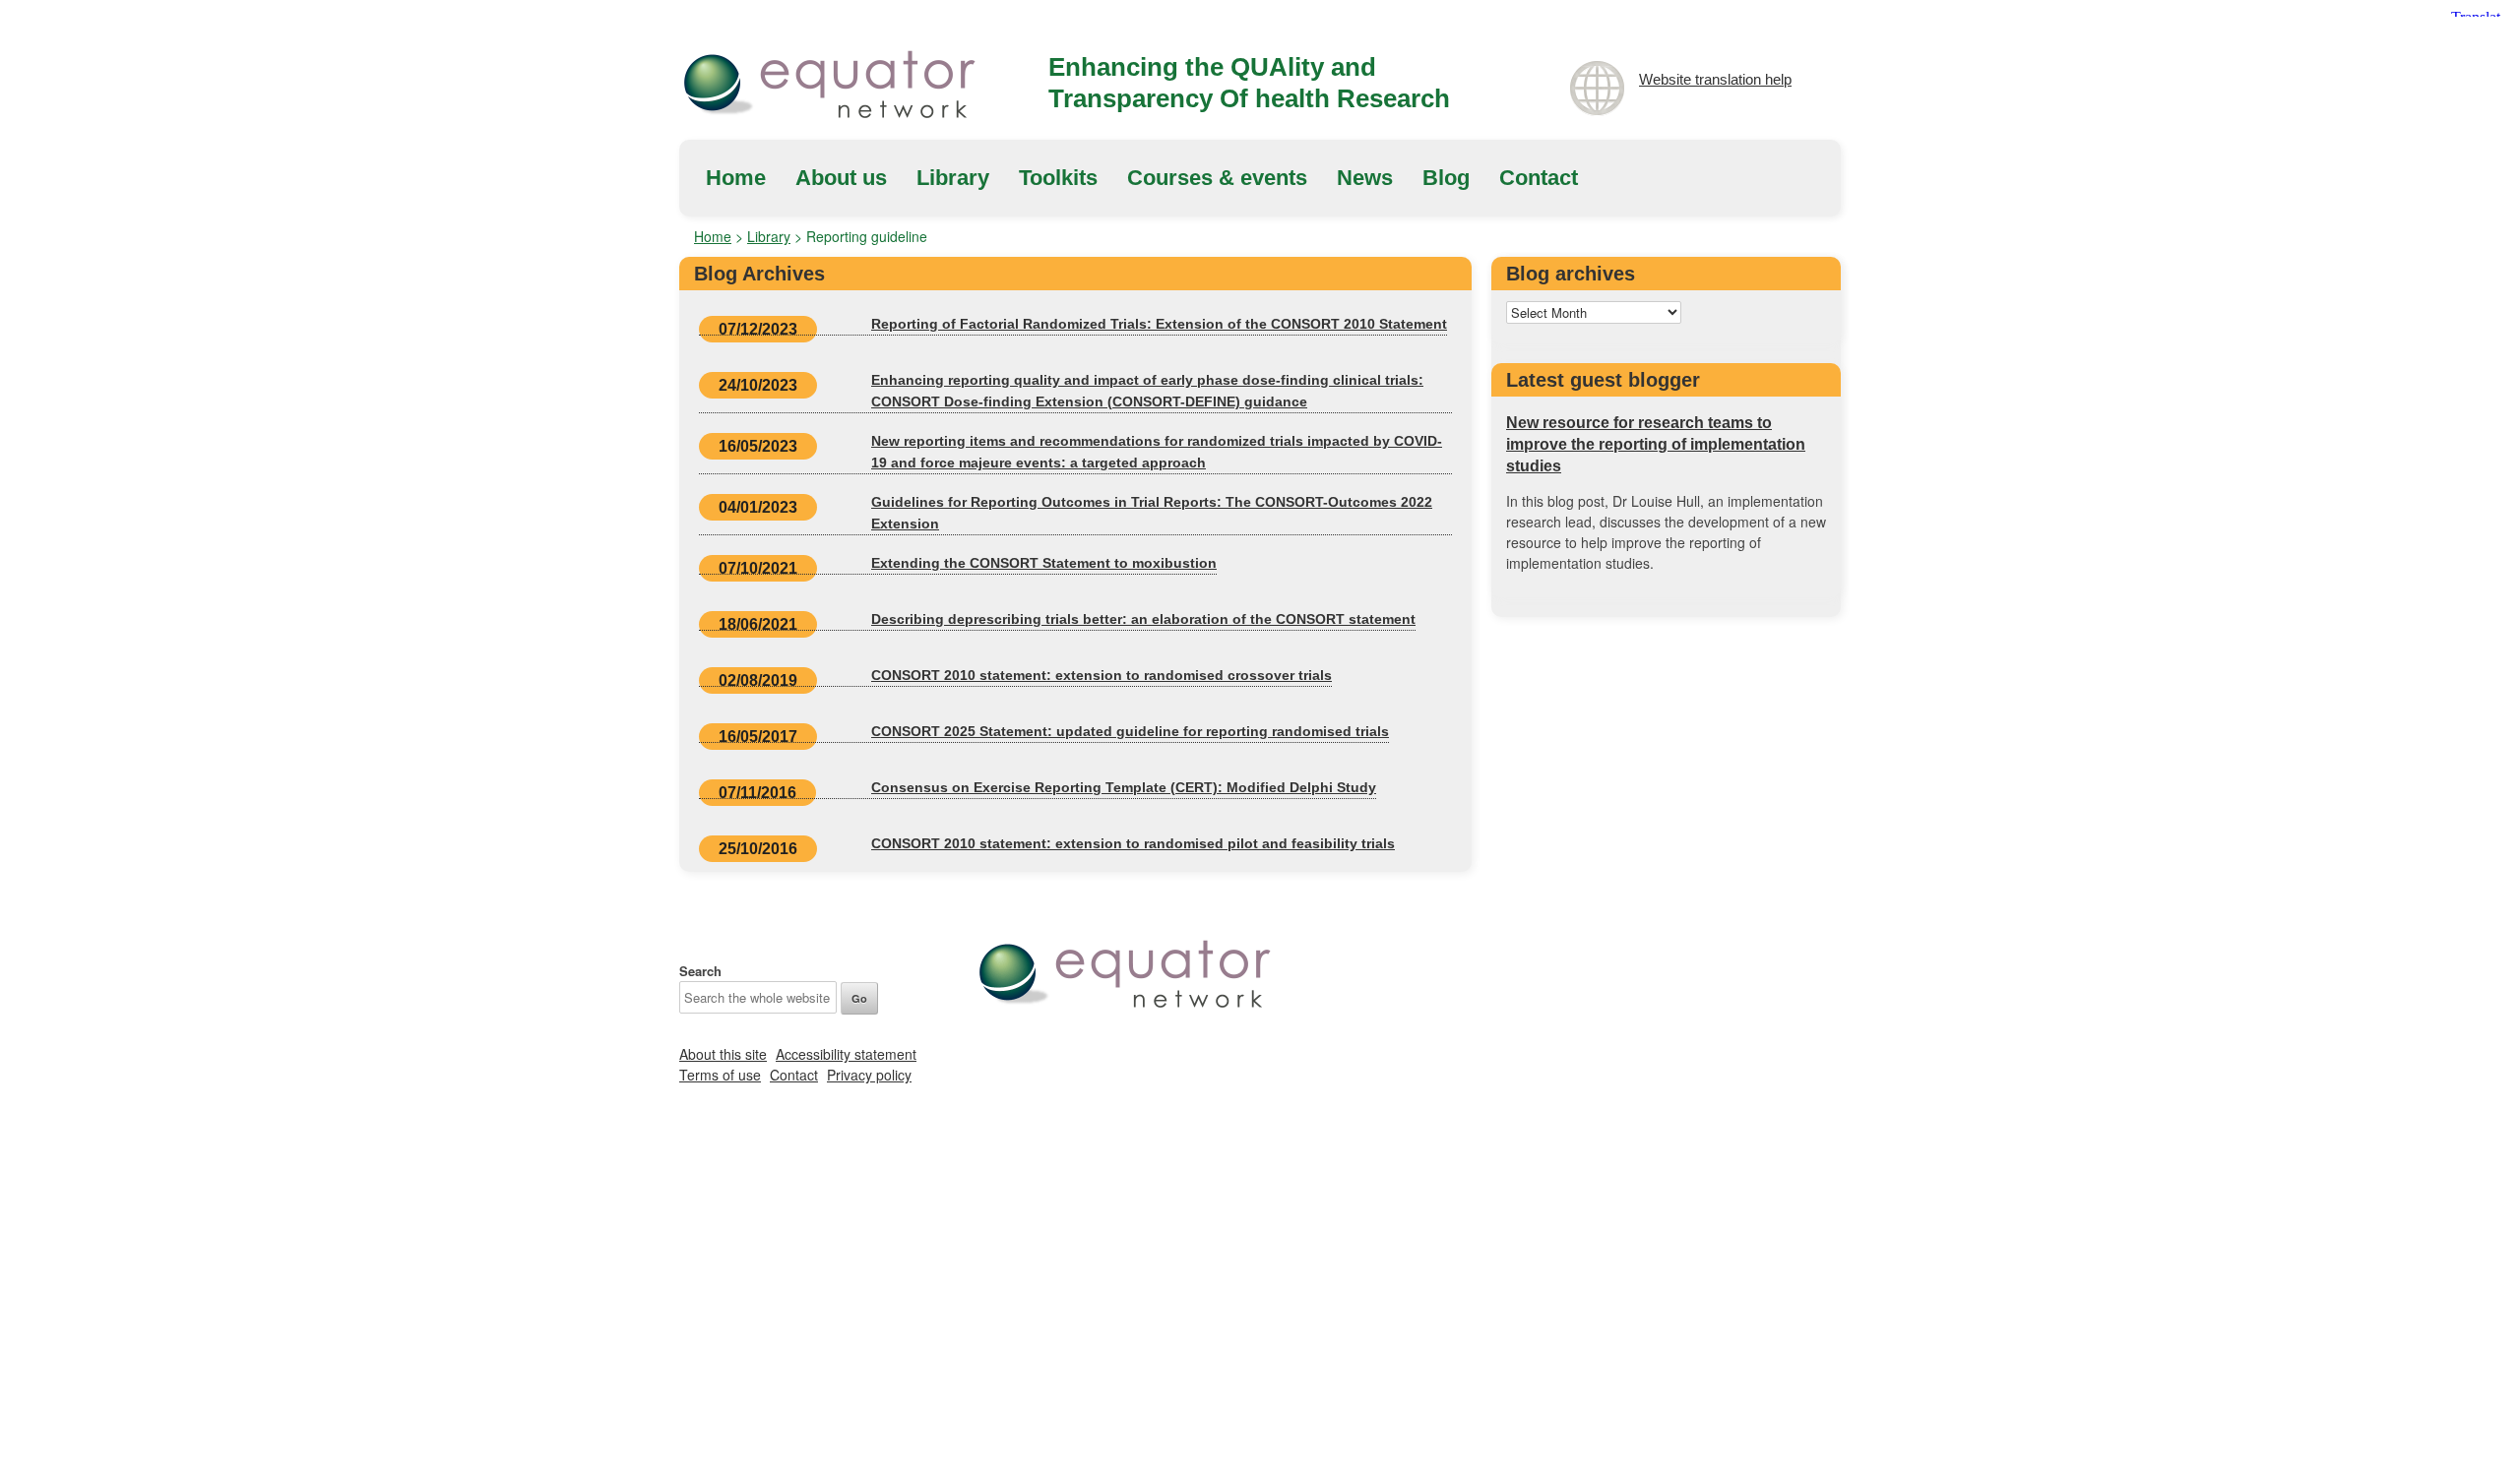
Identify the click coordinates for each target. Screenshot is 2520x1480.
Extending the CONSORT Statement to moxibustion (1044, 563)
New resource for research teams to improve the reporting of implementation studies (1656, 444)
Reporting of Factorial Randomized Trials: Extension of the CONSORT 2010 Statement (1159, 324)
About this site (723, 1054)
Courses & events (1217, 178)
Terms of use (720, 1075)
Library (953, 178)
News (1365, 178)
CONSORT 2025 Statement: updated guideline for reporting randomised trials (1130, 731)
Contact (1539, 178)
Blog (1446, 178)
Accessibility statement (846, 1054)
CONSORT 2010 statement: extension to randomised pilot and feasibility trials (1133, 843)
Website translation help (1715, 79)
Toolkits (1058, 178)
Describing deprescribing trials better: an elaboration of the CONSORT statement (1143, 619)
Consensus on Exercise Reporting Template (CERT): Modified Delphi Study (1124, 787)
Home (736, 178)
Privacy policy (869, 1075)
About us (841, 178)
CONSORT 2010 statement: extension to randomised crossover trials (1102, 675)
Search (700, 971)
